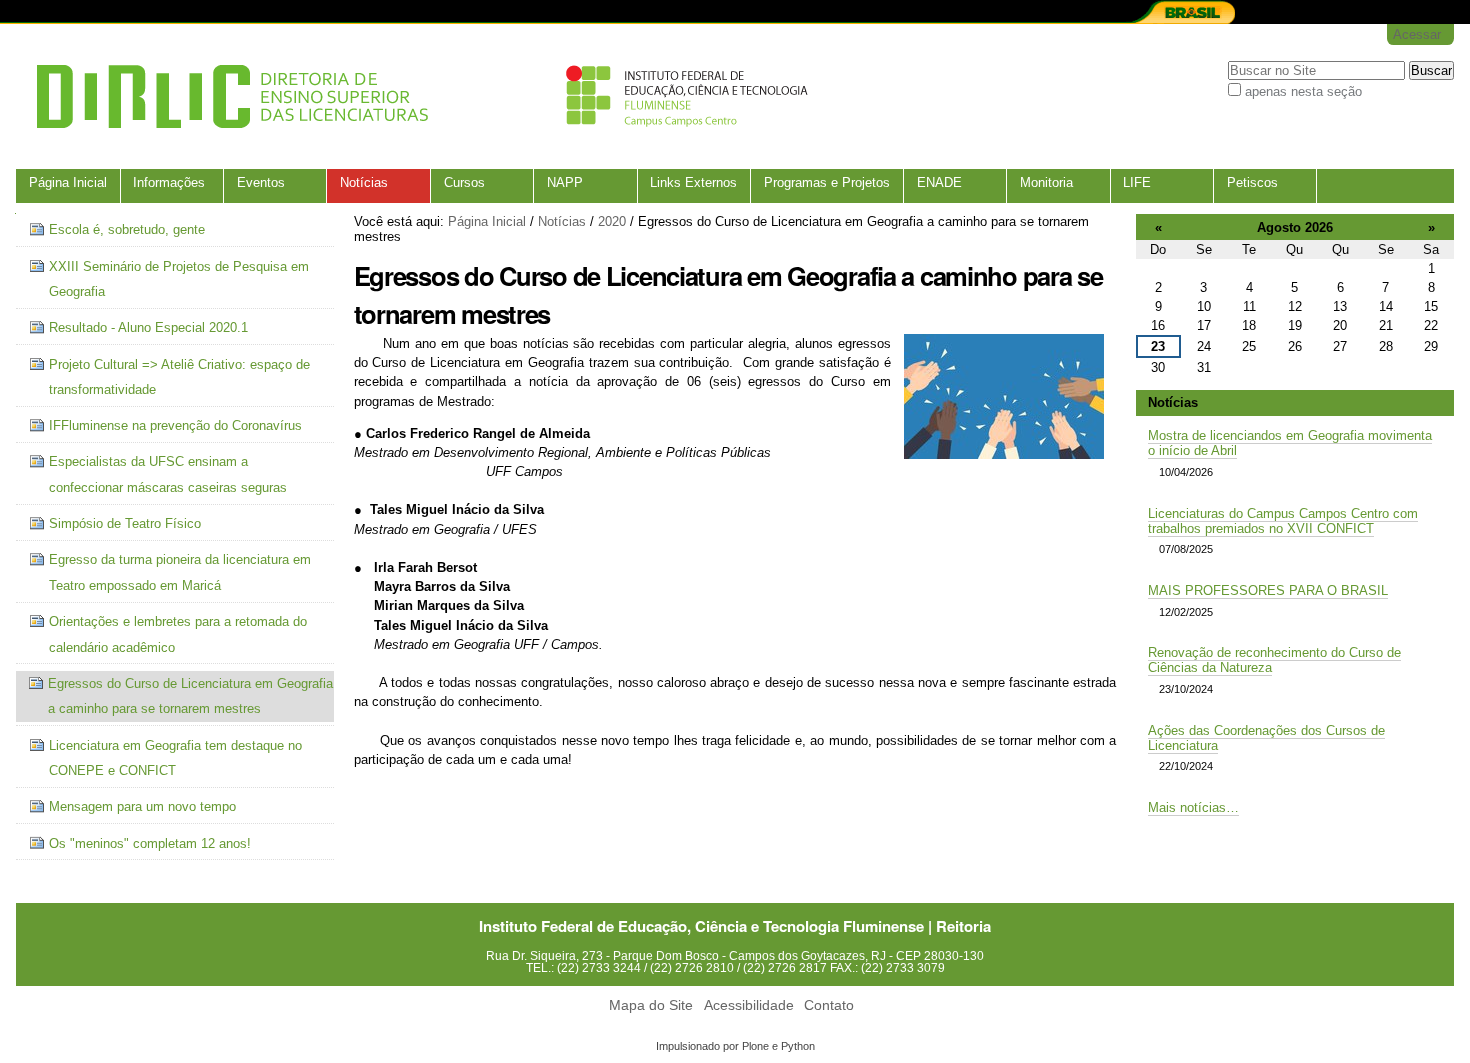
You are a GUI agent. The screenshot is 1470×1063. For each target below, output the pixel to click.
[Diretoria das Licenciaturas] (416, 96)
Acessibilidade (749, 1005)
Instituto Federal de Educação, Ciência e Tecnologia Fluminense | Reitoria (735, 926)
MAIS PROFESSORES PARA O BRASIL (1268, 590)
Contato (829, 1005)
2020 (612, 221)
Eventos (261, 182)
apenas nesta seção (1303, 91)
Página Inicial (68, 182)
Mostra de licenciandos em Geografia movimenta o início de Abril (1290, 443)
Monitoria (1046, 182)
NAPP (565, 182)
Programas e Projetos (827, 182)
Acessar (1417, 34)
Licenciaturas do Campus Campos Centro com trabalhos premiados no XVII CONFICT (1283, 521)
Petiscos (1252, 182)
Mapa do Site (651, 1005)
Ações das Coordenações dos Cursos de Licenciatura (1266, 738)
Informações (169, 182)
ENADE (939, 182)
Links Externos (693, 182)
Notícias (364, 182)
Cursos (464, 182)
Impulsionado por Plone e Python (735, 1046)
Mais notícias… (1193, 807)
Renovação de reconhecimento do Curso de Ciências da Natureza (1274, 660)
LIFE (1137, 182)
